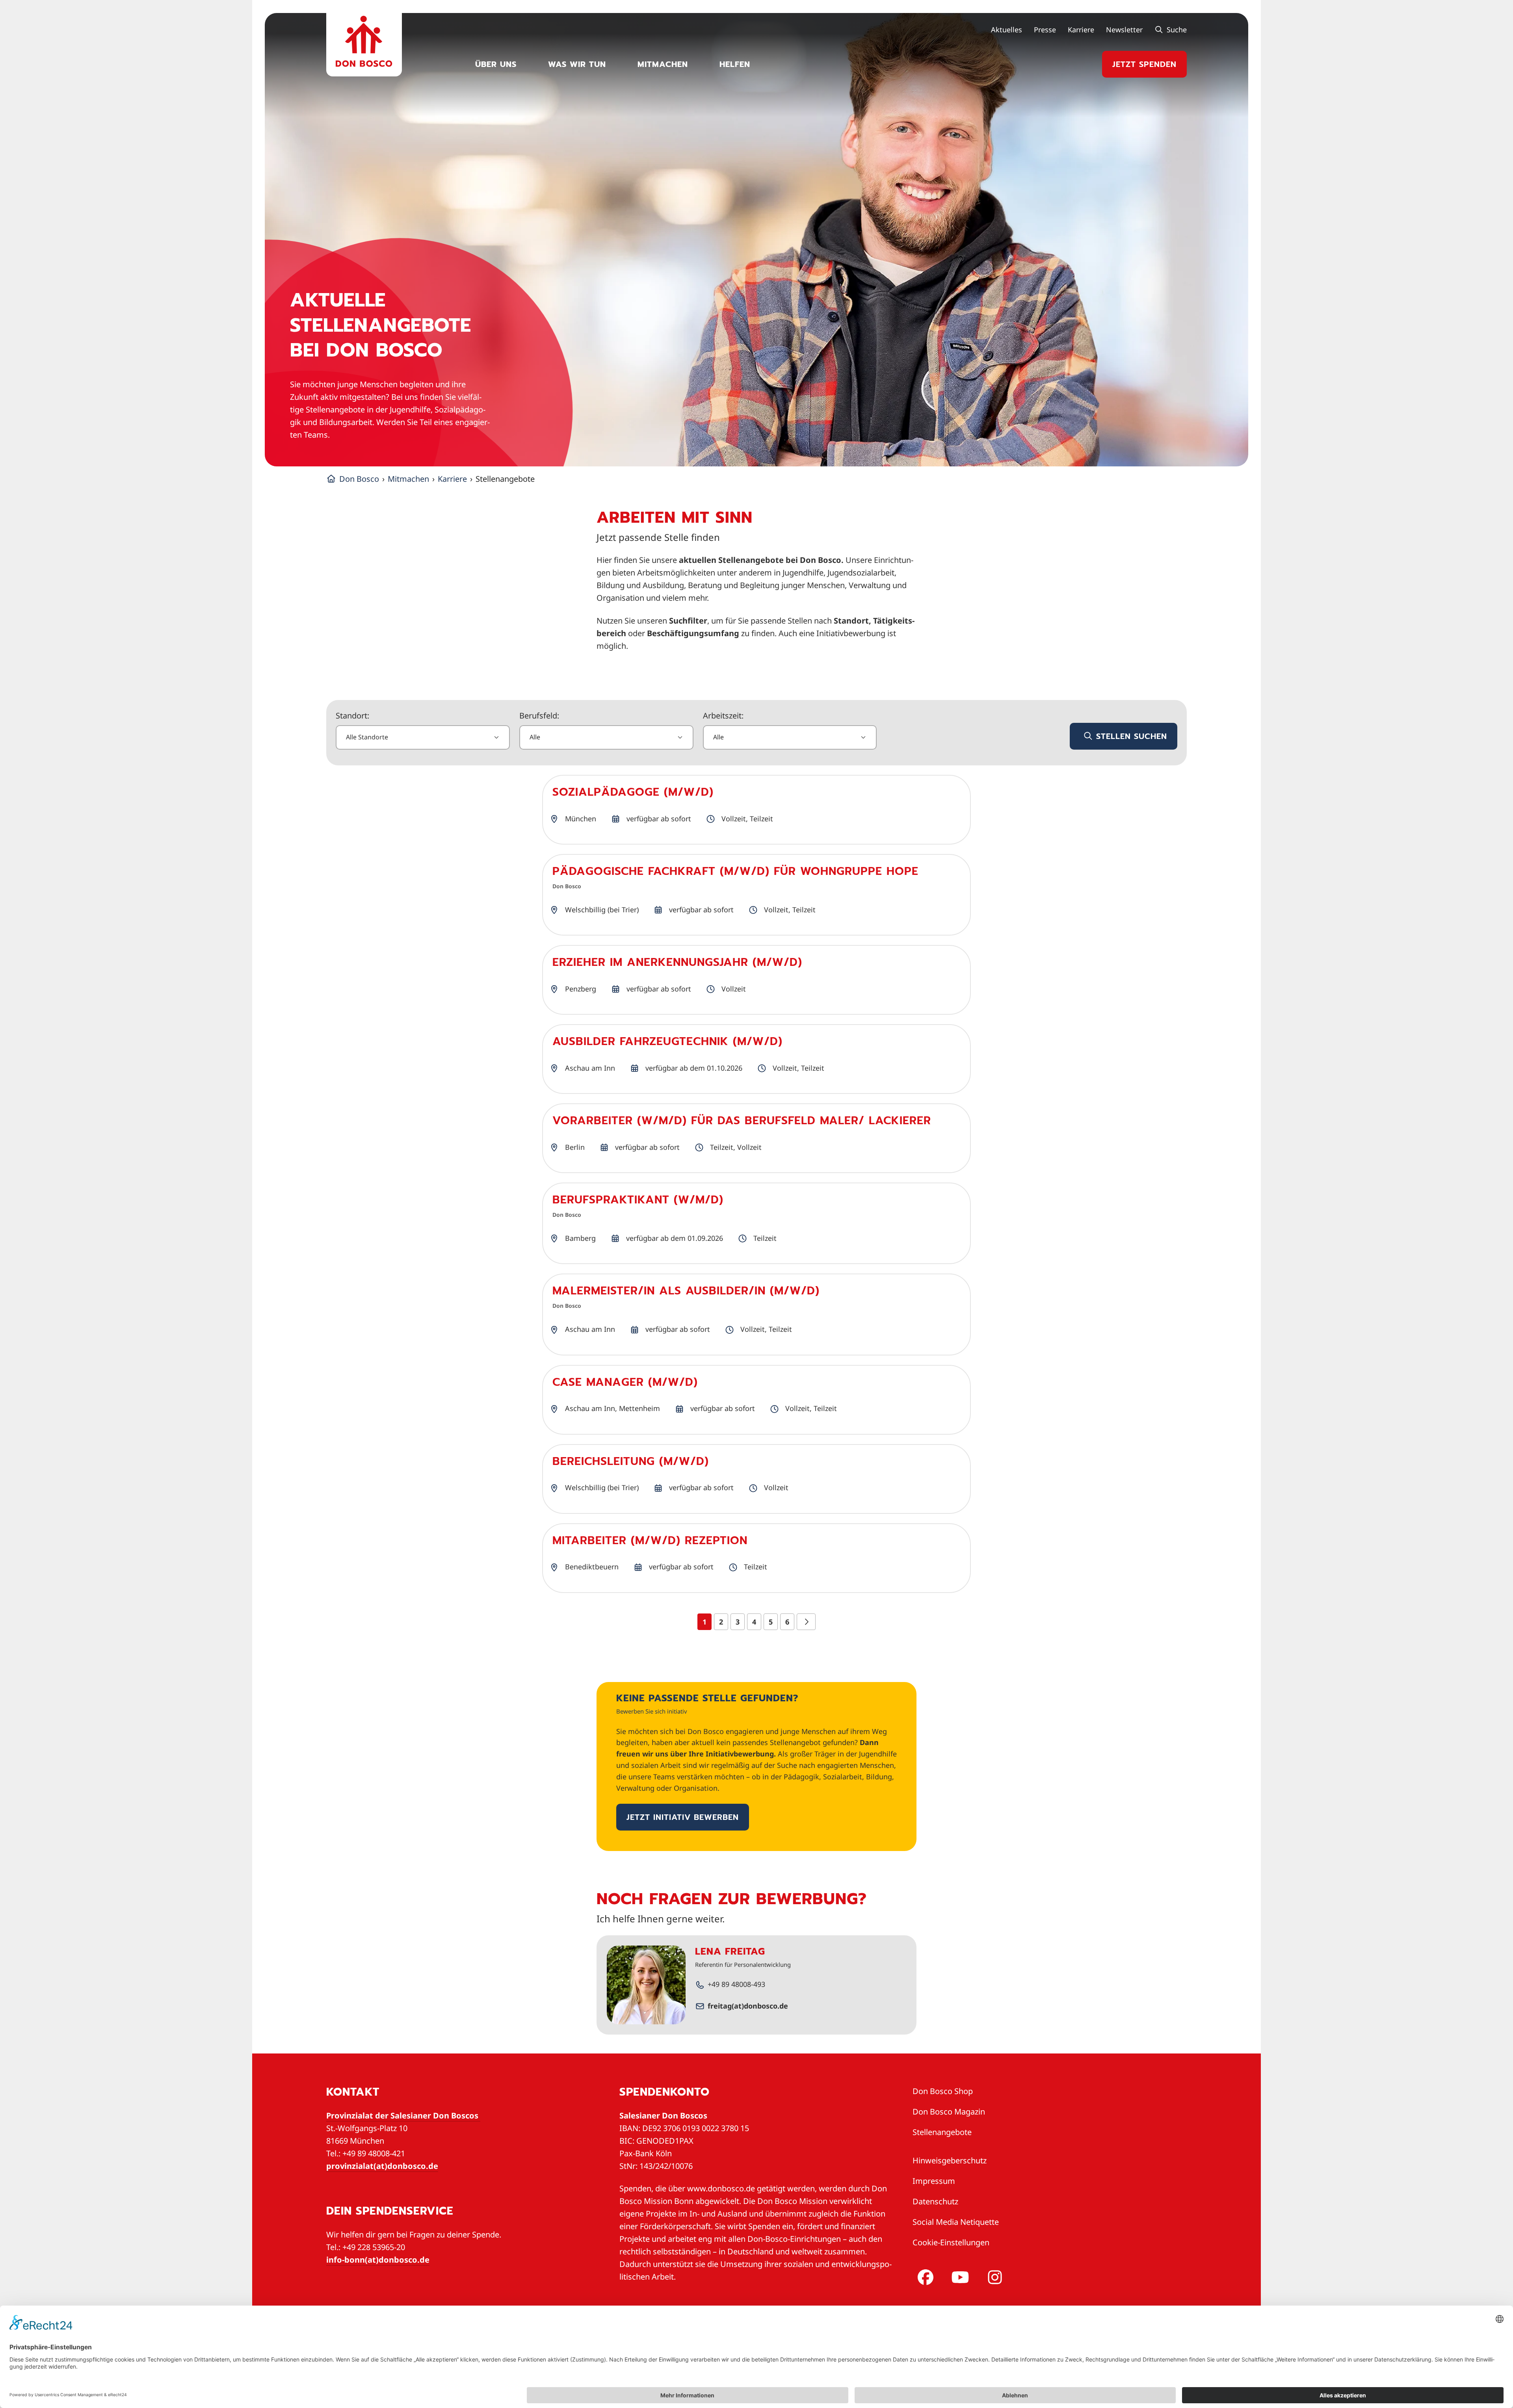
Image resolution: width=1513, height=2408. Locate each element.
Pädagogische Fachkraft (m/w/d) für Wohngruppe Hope (735, 871)
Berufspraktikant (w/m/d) (638, 1200)
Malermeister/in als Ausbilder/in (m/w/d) (686, 1291)
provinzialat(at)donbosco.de (382, 2166)
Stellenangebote (942, 2132)
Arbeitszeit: (723, 716)
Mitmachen (663, 64)
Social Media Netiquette (956, 2222)
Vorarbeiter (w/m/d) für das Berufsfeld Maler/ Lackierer (742, 1120)
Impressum (934, 2181)
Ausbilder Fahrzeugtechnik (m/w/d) (667, 1041)
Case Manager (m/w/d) (625, 1382)
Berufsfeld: (539, 716)
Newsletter (1124, 30)
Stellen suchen (1130, 736)
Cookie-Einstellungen (951, 2242)
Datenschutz (935, 2201)
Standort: (352, 716)
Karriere (1081, 30)
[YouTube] (959, 2277)
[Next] (806, 1622)
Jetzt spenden (1144, 64)
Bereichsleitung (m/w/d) (631, 1461)
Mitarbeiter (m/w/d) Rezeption (650, 1540)
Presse (1045, 30)
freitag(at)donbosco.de (748, 2006)
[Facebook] (924, 2277)
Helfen (735, 64)
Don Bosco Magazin (949, 2112)
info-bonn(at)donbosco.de (378, 2260)
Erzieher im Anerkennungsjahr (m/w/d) (677, 962)
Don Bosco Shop (943, 2091)
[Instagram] (993, 2277)
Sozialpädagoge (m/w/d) (633, 792)
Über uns (496, 64)
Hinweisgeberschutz (950, 2160)
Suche (1176, 30)
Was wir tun (577, 64)
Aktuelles (1006, 30)
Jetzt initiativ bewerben (683, 1817)
